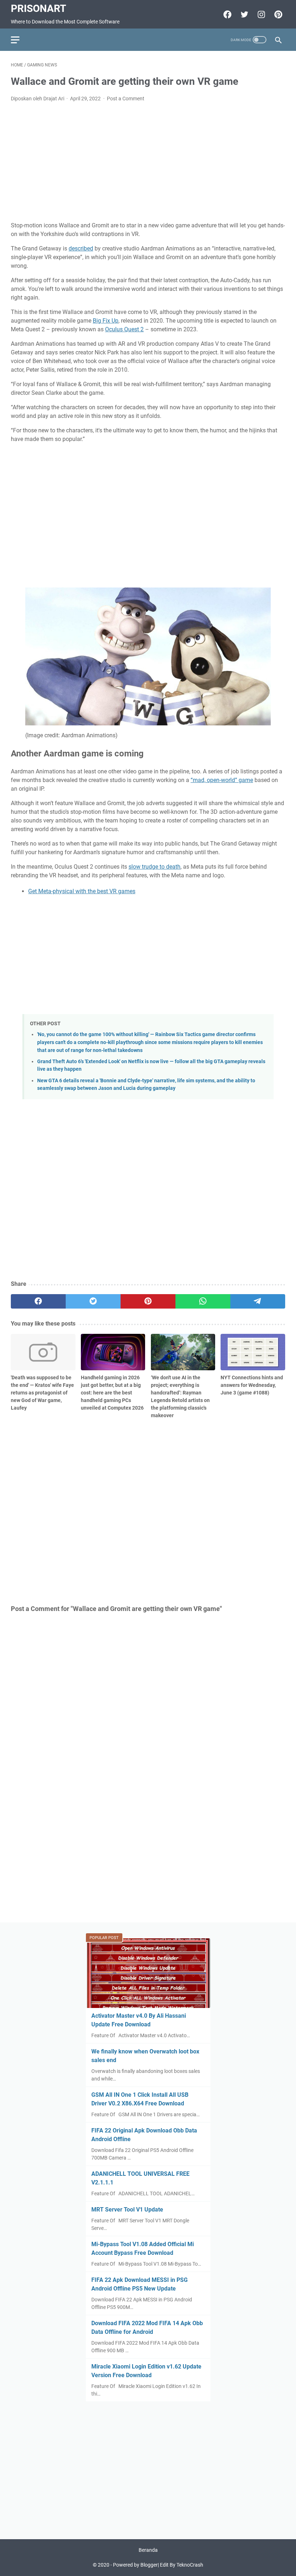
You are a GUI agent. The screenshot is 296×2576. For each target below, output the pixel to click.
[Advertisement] (148, 162)
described (81, 248)
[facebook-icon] (227, 14)
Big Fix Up (106, 321)
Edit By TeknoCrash (182, 2565)
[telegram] (258, 1301)
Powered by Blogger (135, 2565)
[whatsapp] (203, 1301)
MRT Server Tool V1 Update (127, 2210)
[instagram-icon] (260, 14)
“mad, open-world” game (222, 780)
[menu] (19, 40)
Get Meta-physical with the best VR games (82, 891)
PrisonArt (38, 8)
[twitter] (93, 1301)
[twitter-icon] (243, 14)
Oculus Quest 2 (124, 329)
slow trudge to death (154, 867)
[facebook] (38, 1301)
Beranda (148, 2550)
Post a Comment (126, 99)
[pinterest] (148, 1301)
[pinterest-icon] (277, 14)
